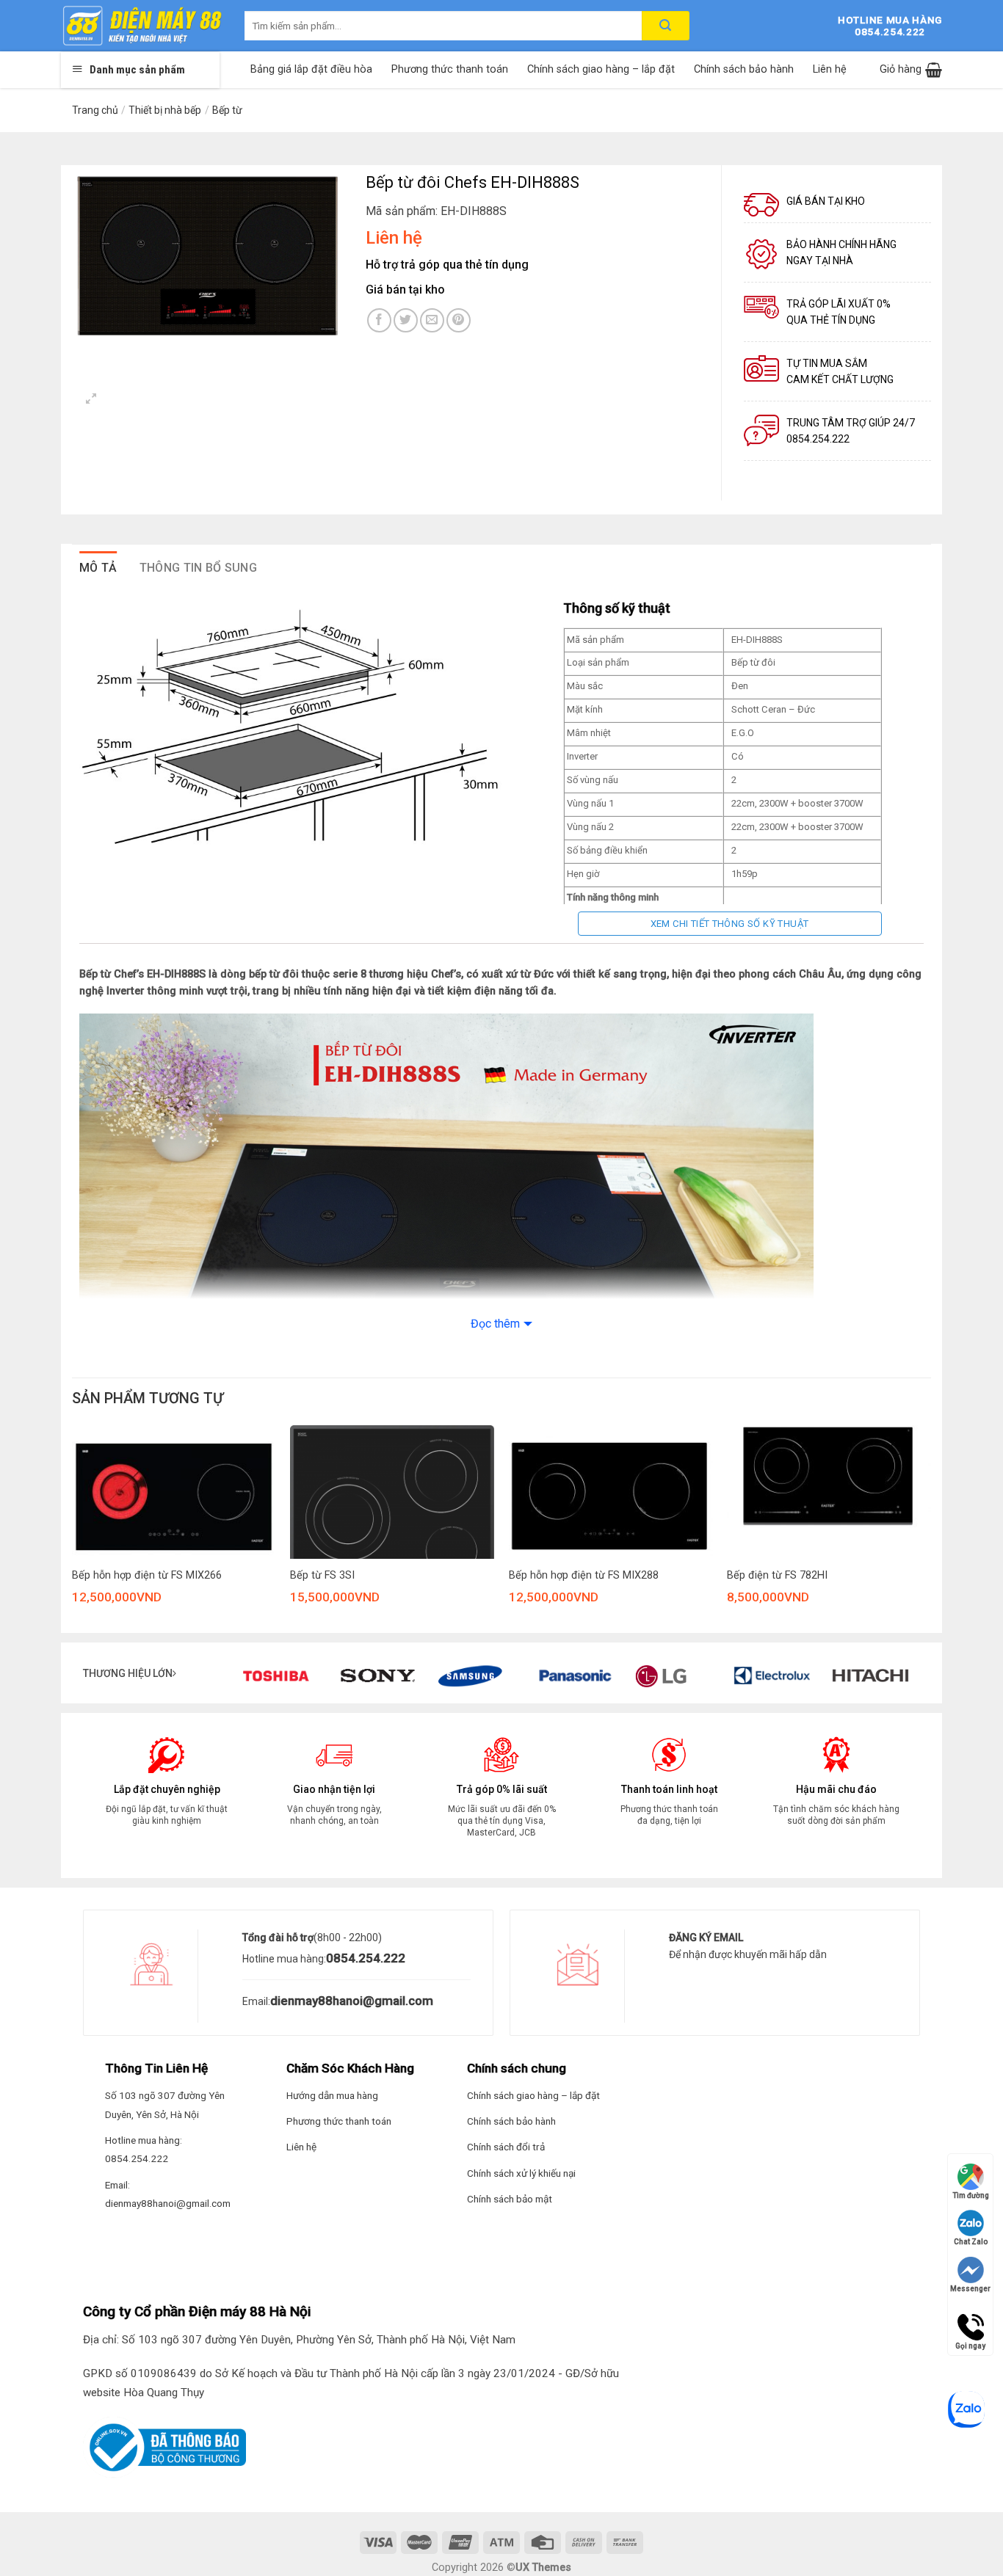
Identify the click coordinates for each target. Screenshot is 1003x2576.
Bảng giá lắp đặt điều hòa (311, 69)
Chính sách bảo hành (744, 69)
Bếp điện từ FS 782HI (777, 1575)
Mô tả (98, 568)
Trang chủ (95, 110)
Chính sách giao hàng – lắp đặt (601, 69)
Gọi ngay (970, 2321)
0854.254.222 (366, 1958)
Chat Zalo (971, 2242)
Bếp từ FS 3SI (322, 1575)
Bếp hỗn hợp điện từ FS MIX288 (584, 1575)
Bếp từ (227, 110)
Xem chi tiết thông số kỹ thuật (730, 924)
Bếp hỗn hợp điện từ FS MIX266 (147, 1575)
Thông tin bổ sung (198, 568)
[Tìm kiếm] (666, 26)
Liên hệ (830, 69)
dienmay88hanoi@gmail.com (352, 2001)
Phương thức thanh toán (450, 69)
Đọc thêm (495, 1324)
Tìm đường (971, 2195)
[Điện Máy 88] (142, 26)
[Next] (930, 1534)
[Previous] (68, 1534)
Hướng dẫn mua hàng (332, 2095)
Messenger (970, 2289)
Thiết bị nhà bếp (165, 110)
